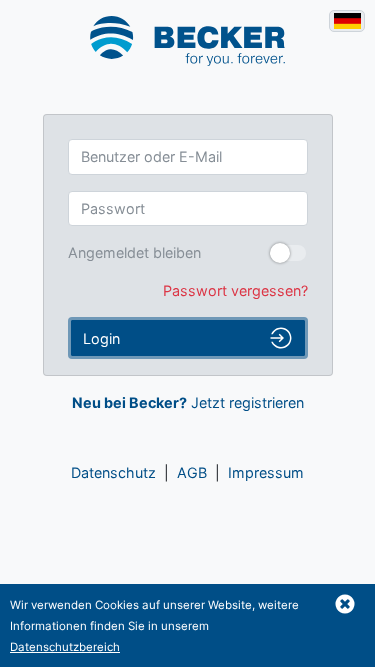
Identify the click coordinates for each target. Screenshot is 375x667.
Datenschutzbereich (65, 647)
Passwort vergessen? (235, 290)
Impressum (266, 472)
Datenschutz (113, 472)
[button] (345, 604)
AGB (192, 472)
